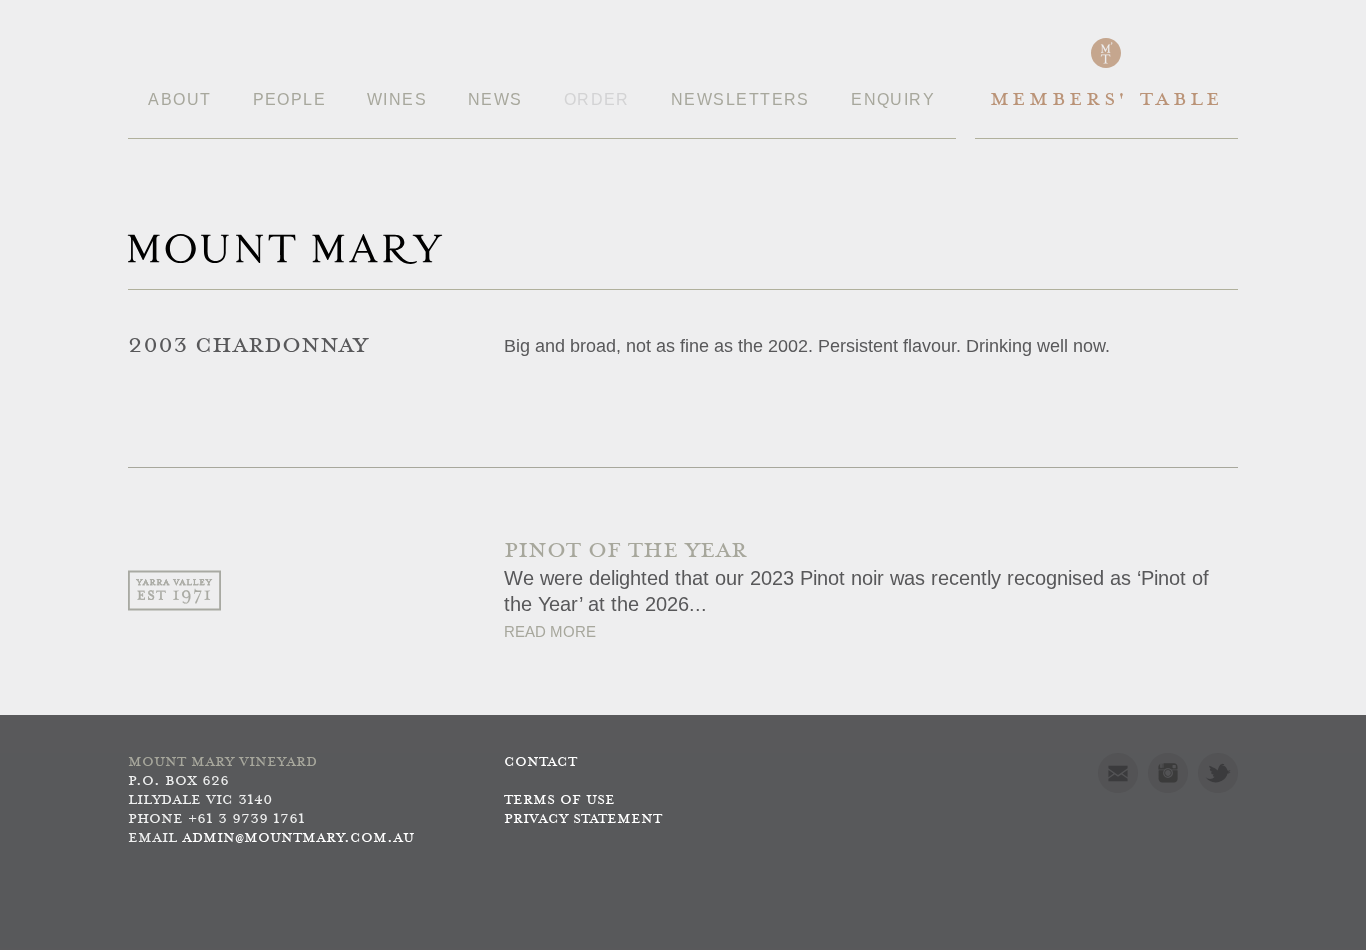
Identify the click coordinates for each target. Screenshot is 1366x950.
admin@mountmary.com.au (298, 838)
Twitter (1218, 773)
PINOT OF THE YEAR (625, 551)
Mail (1118, 773)
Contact (540, 762)
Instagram (1168, 773)
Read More (550, 631)
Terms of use (559, 800)
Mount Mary (285, 249)
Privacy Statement (583, 819)
